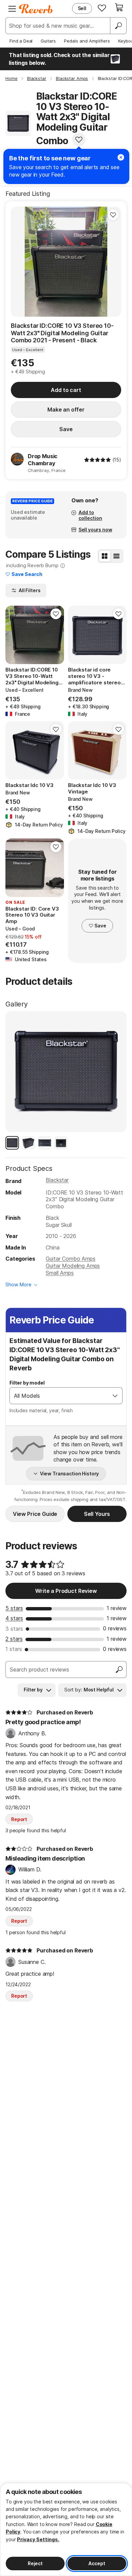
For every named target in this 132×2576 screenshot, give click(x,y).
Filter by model (27, 1383)
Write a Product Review (66, 1591)
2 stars (14, 1639)
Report (19, 1819)
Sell (82, 8)
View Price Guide (35, 1514)
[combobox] (59, 1396)
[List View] (116, 556)
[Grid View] (105, 556)
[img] (97, 460)
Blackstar (57, 1180)
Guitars (48, 41)
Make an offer (66, 410)
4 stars (14, 1618)
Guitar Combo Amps (70, 1259)
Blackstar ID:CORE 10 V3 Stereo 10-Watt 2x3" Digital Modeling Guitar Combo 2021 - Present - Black (62, 333)
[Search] (118, 26)
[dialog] (66, 2529)
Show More (18, 1284)
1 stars (14, 1649)
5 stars (14, 1608)
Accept (97, 2563)
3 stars (14, 1629)
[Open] (115, 1396)
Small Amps (60, 1273)
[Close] (121, 157)
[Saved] (102, 8)
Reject (35, 2563)
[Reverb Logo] (36, 9)
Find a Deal (21, 41)
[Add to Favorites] (79, 139)
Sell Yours (97, 1514)
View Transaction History (70, 1474)
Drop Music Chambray (43, 460)
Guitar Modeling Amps (73, 1266)
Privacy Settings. (38, 2539)
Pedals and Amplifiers (87, 41)
